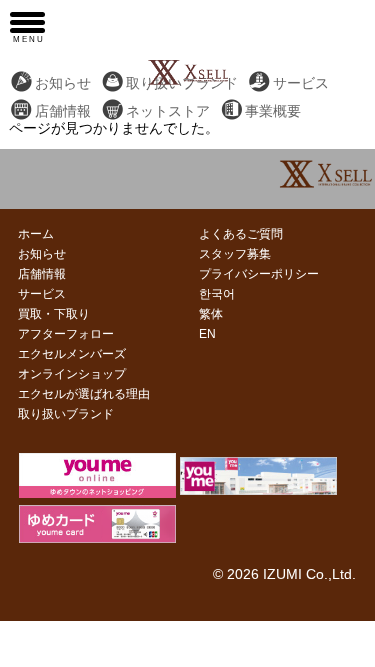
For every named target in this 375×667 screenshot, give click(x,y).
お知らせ (63, 83)
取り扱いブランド (66, 414)
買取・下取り (54, 314)
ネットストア (168, 111)
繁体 (211, 314)
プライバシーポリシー (259, 274)
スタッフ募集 (235, 254)
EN (207, 334)
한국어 (217, 294)
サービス (301, 83)
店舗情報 (63, 111)
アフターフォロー (66, 334)
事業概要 (273, 111)
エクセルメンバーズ (72, 354)
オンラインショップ (72, 374)
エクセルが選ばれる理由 (84, 394)
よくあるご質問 (241, 234)
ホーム (36, 234)
